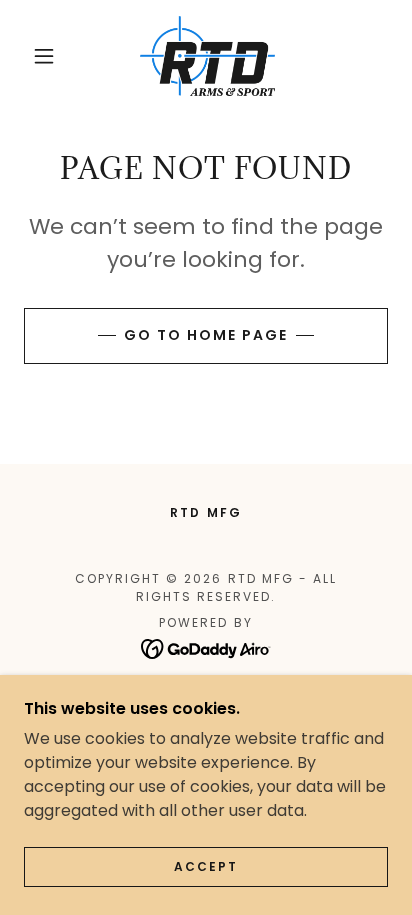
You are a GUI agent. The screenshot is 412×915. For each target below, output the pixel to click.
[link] (207, 56)
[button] (44, 56)
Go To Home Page (206, 335)
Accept (206, 866)
